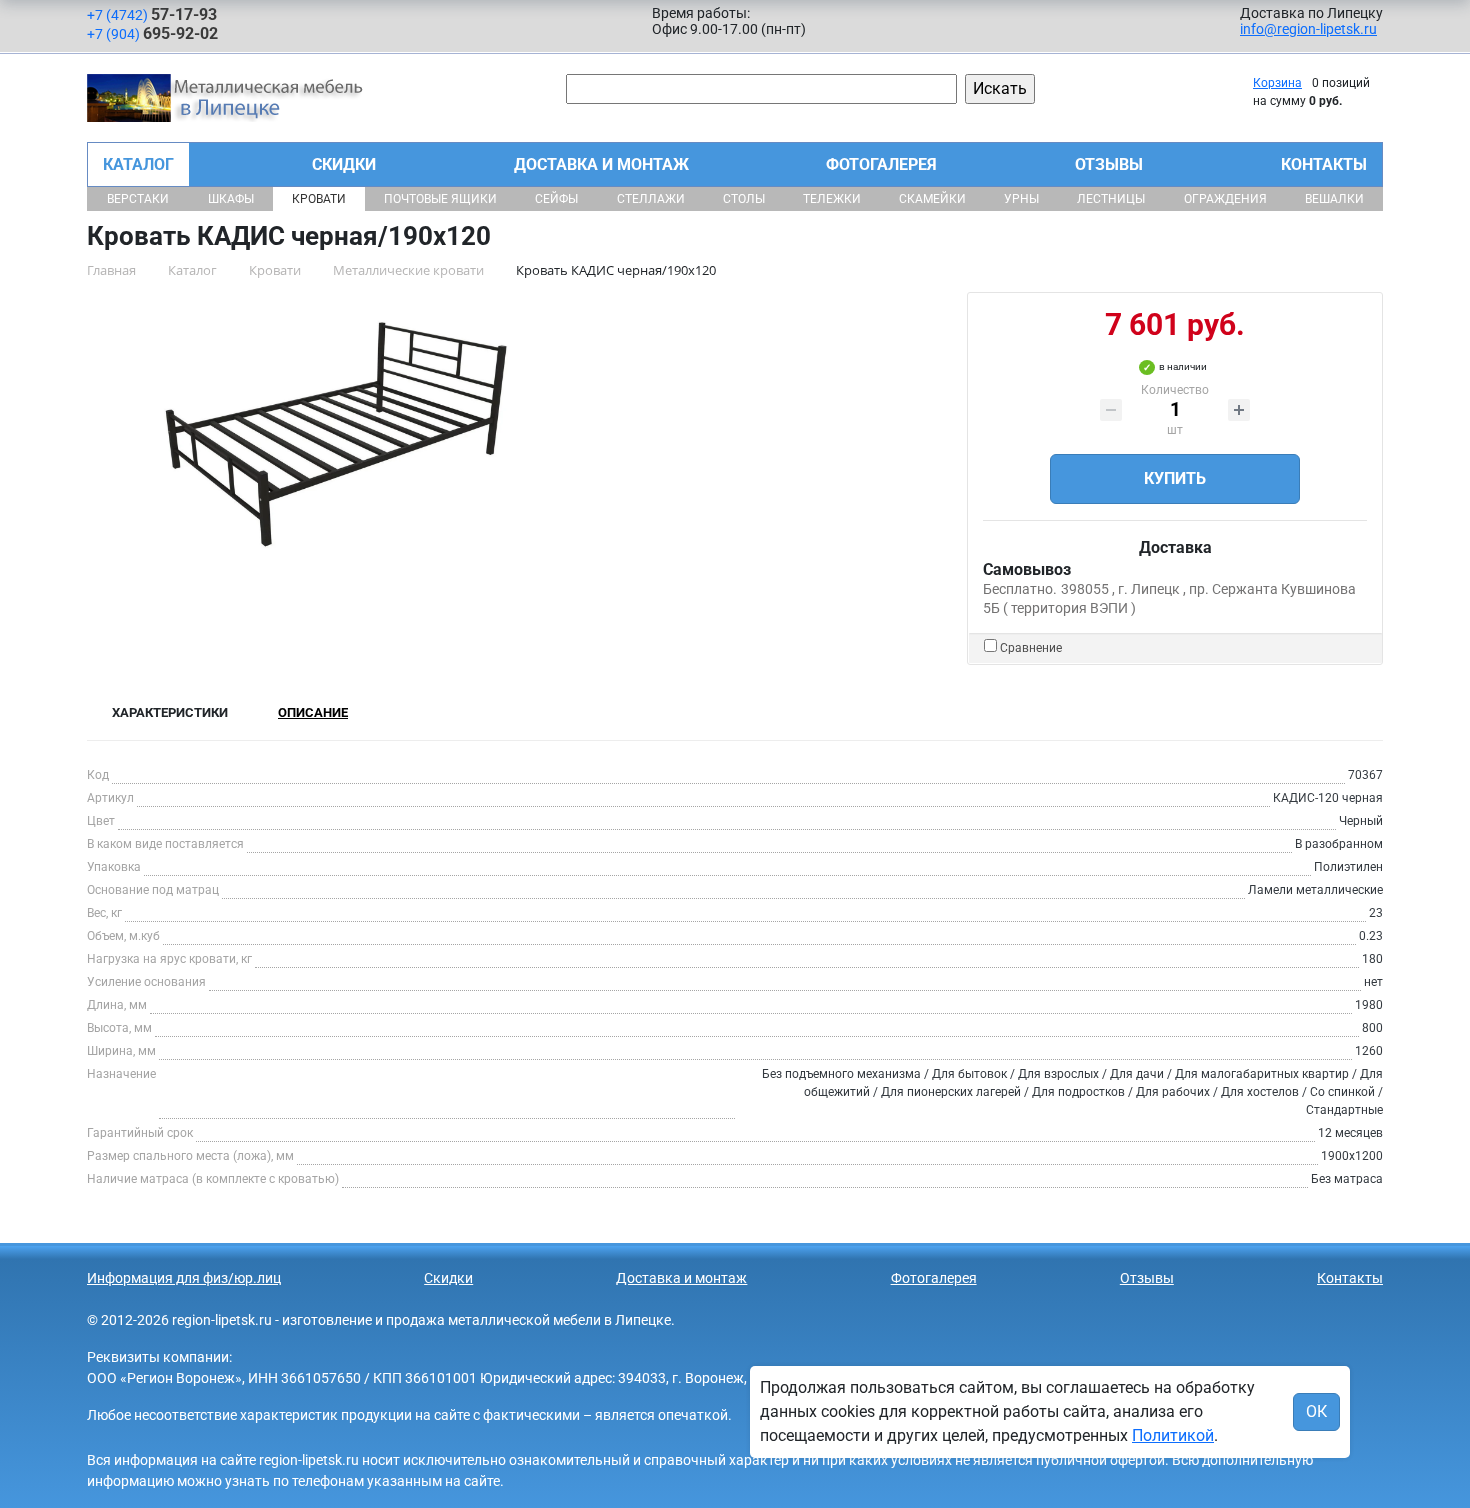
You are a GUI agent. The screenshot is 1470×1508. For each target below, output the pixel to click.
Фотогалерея (881, 164)
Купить (1175, 478)
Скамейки (932, 199)
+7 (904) (152, 33)
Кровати (319, 199)
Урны (1021, 199)
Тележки (832, 199)
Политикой (1173, 1435)
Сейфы (556, 199)
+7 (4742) (152, 14)
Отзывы (1109, 164)
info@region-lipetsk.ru (1308, 29)
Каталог (138, 164)
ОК (1316, 1411)
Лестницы (1111, 199)
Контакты (1324, 164)
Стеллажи (651, 199)
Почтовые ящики (440, 199)
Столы (744, 199)
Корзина (1277, 83)
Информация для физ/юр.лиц (184, 1278)
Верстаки (138, 199)
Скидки (344, 164)
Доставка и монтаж (601, 164)
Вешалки (1334, 199)
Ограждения (1225, 199)
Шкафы (231, 199)
